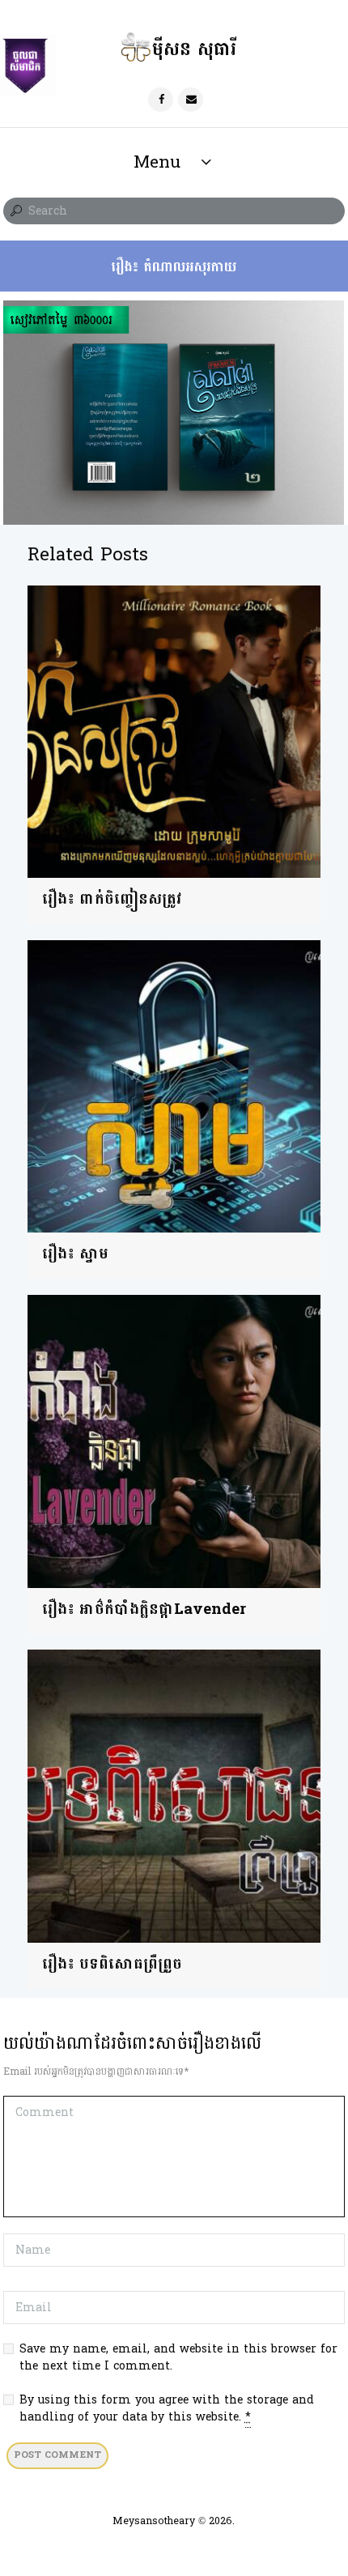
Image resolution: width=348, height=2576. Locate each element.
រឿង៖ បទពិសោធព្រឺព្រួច (112, 1964)
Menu (157, 162)
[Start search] (15, 211)
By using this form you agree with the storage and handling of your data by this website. (167, 2408)
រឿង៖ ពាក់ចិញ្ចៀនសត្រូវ (112, 899)
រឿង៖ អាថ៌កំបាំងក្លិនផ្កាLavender (144, 1609)
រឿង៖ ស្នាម (75, 1254)
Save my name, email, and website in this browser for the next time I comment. (178, 2357)
